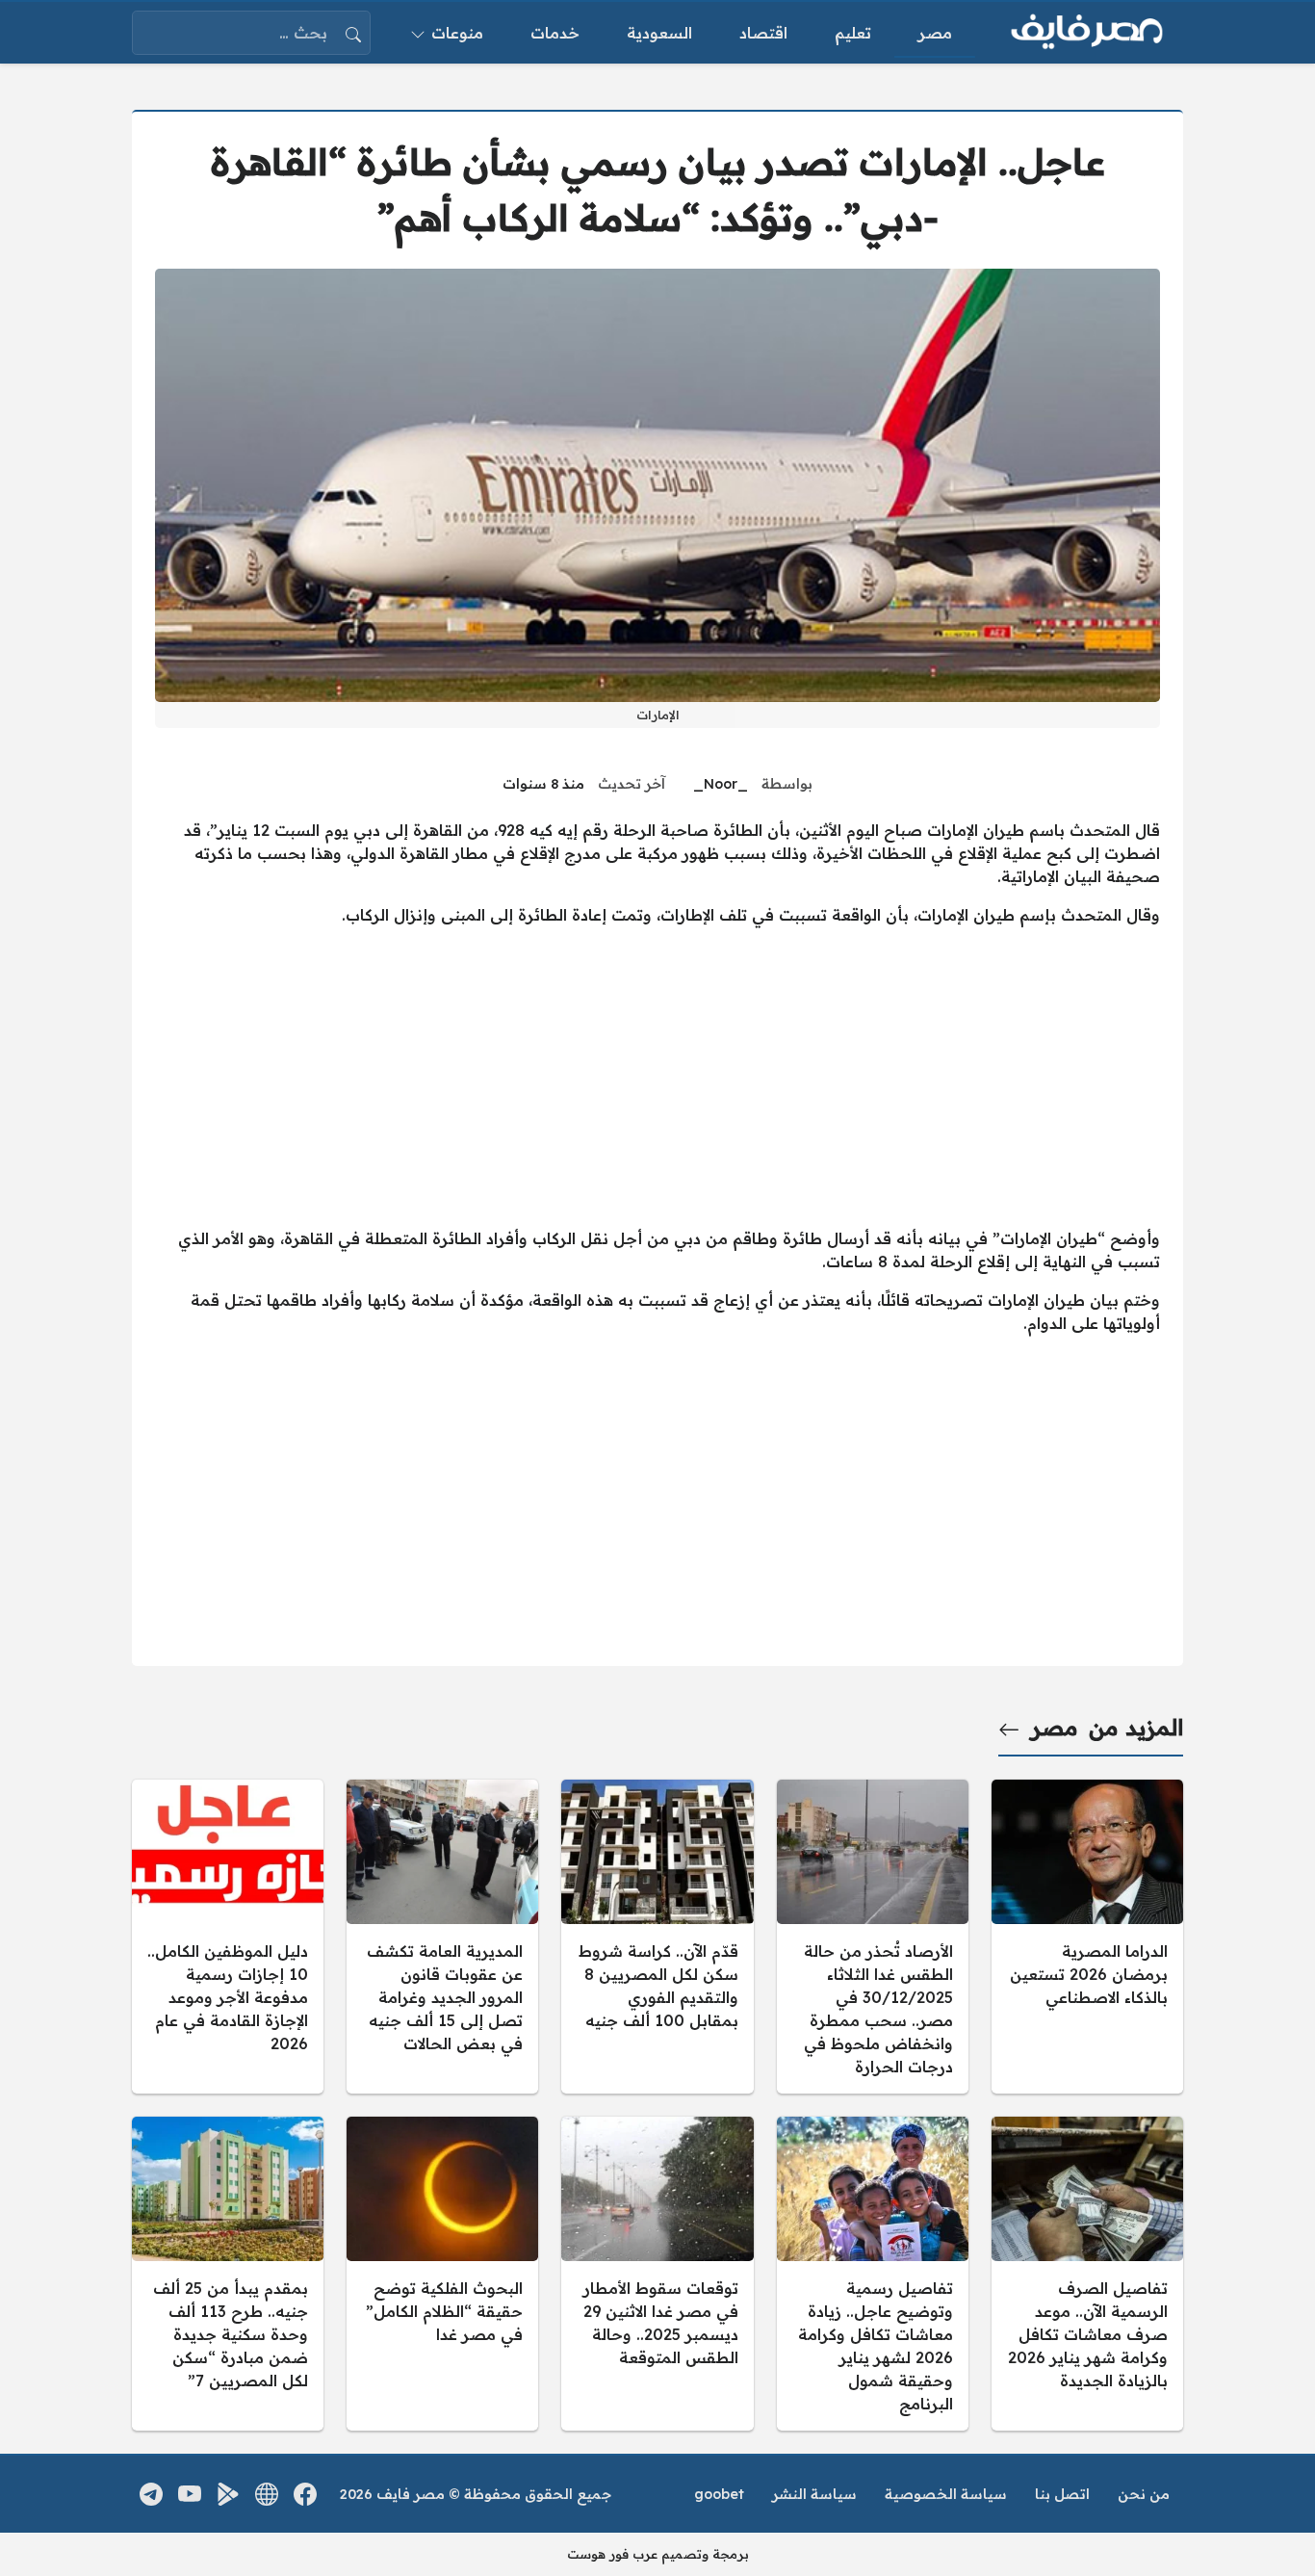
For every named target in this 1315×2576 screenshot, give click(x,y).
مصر (1055, 1728)
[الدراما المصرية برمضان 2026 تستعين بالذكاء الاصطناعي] (1087, 1937)
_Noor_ (721, 784)
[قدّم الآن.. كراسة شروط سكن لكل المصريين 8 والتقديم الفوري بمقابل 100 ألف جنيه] (657, 1937)
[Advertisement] (657, 1077)
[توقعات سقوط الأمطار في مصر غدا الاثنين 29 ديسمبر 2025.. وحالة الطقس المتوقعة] (657, 2274)
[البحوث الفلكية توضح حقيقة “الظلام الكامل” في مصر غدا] (442, 2274)
